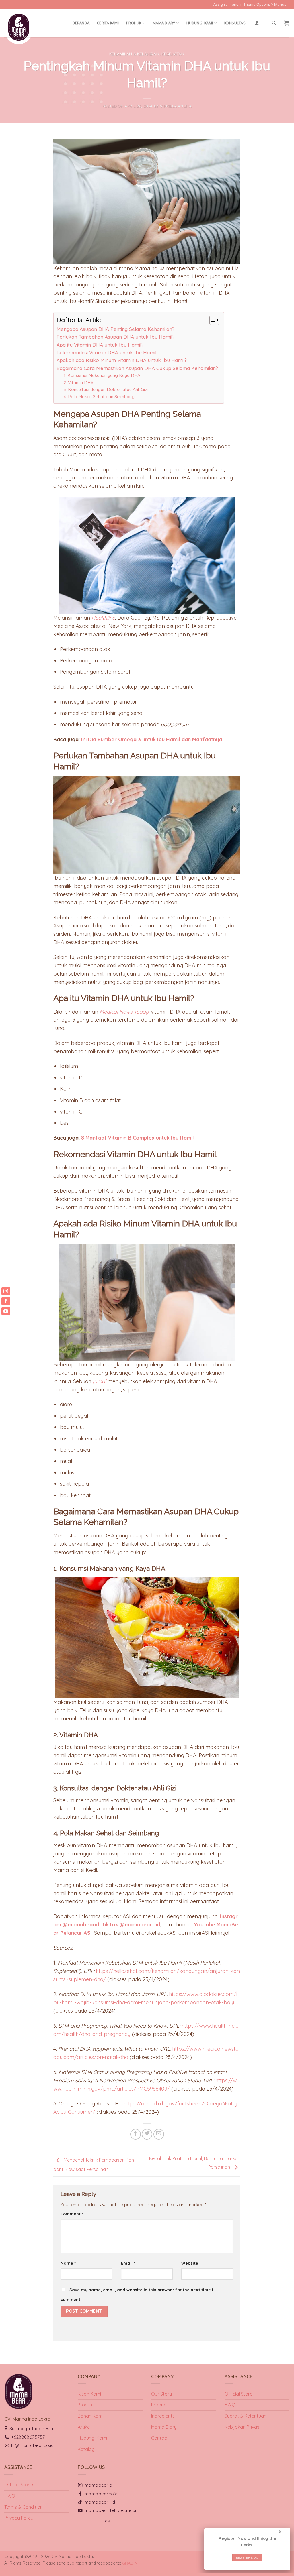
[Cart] (287, 23)
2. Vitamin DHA (79, 383)
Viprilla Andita (176, 106)
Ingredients (163, 2416)
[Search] (274, 23)
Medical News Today (124, 1012)
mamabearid (99, 2485)
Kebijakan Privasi (242, 2427)
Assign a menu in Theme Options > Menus (250, 4)
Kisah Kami (89, 2394)
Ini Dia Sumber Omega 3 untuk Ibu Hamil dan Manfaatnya (152, 739)
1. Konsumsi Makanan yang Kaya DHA (102, 375)
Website (190, 2263)
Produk (134, 23)
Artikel (84, 2427)
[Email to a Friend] (159, 2134)
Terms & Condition (24, 2507)
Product (160, 2405)
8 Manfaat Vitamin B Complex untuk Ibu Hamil (138, 1138)
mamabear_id (100, 2502)
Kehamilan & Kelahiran (134, 54)
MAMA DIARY (164, 23)
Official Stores (19, 2485)
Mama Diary (164, 2427)
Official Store (238, 2394)
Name (68, 2263)
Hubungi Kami (200, 23)
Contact (160, 2438)
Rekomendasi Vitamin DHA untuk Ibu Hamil (106, 352)
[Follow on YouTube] (292, 7)
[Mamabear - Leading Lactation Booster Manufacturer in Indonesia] (33, 27)
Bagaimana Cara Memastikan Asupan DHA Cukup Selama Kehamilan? (137, 368)
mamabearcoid (101, 2494)
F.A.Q (230, 2405)
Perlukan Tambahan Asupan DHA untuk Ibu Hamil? (115, 337)
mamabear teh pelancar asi (111, 2515)
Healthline (103, 618)
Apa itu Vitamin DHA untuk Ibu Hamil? (100, 345)
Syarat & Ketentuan (246, 2416)
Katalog (86, 2449)
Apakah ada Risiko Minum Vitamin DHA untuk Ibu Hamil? (122, 360)
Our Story (161, 2394)
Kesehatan (173, 54)
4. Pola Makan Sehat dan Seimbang (99, 397)
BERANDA (81, 23)
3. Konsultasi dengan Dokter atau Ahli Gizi (106, 389)
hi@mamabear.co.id (33, 2445)
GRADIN (130, 2563)
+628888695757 (28, 2437)
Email (128, 2263)
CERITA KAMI (108, 23)
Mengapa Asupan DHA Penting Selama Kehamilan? (115, 329)
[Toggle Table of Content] (212, 320)
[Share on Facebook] (136, 2134)
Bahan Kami (90, 2416)
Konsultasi (235, 23)
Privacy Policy (19, 2518)
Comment (72, 2214)
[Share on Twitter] (147, 2134)
